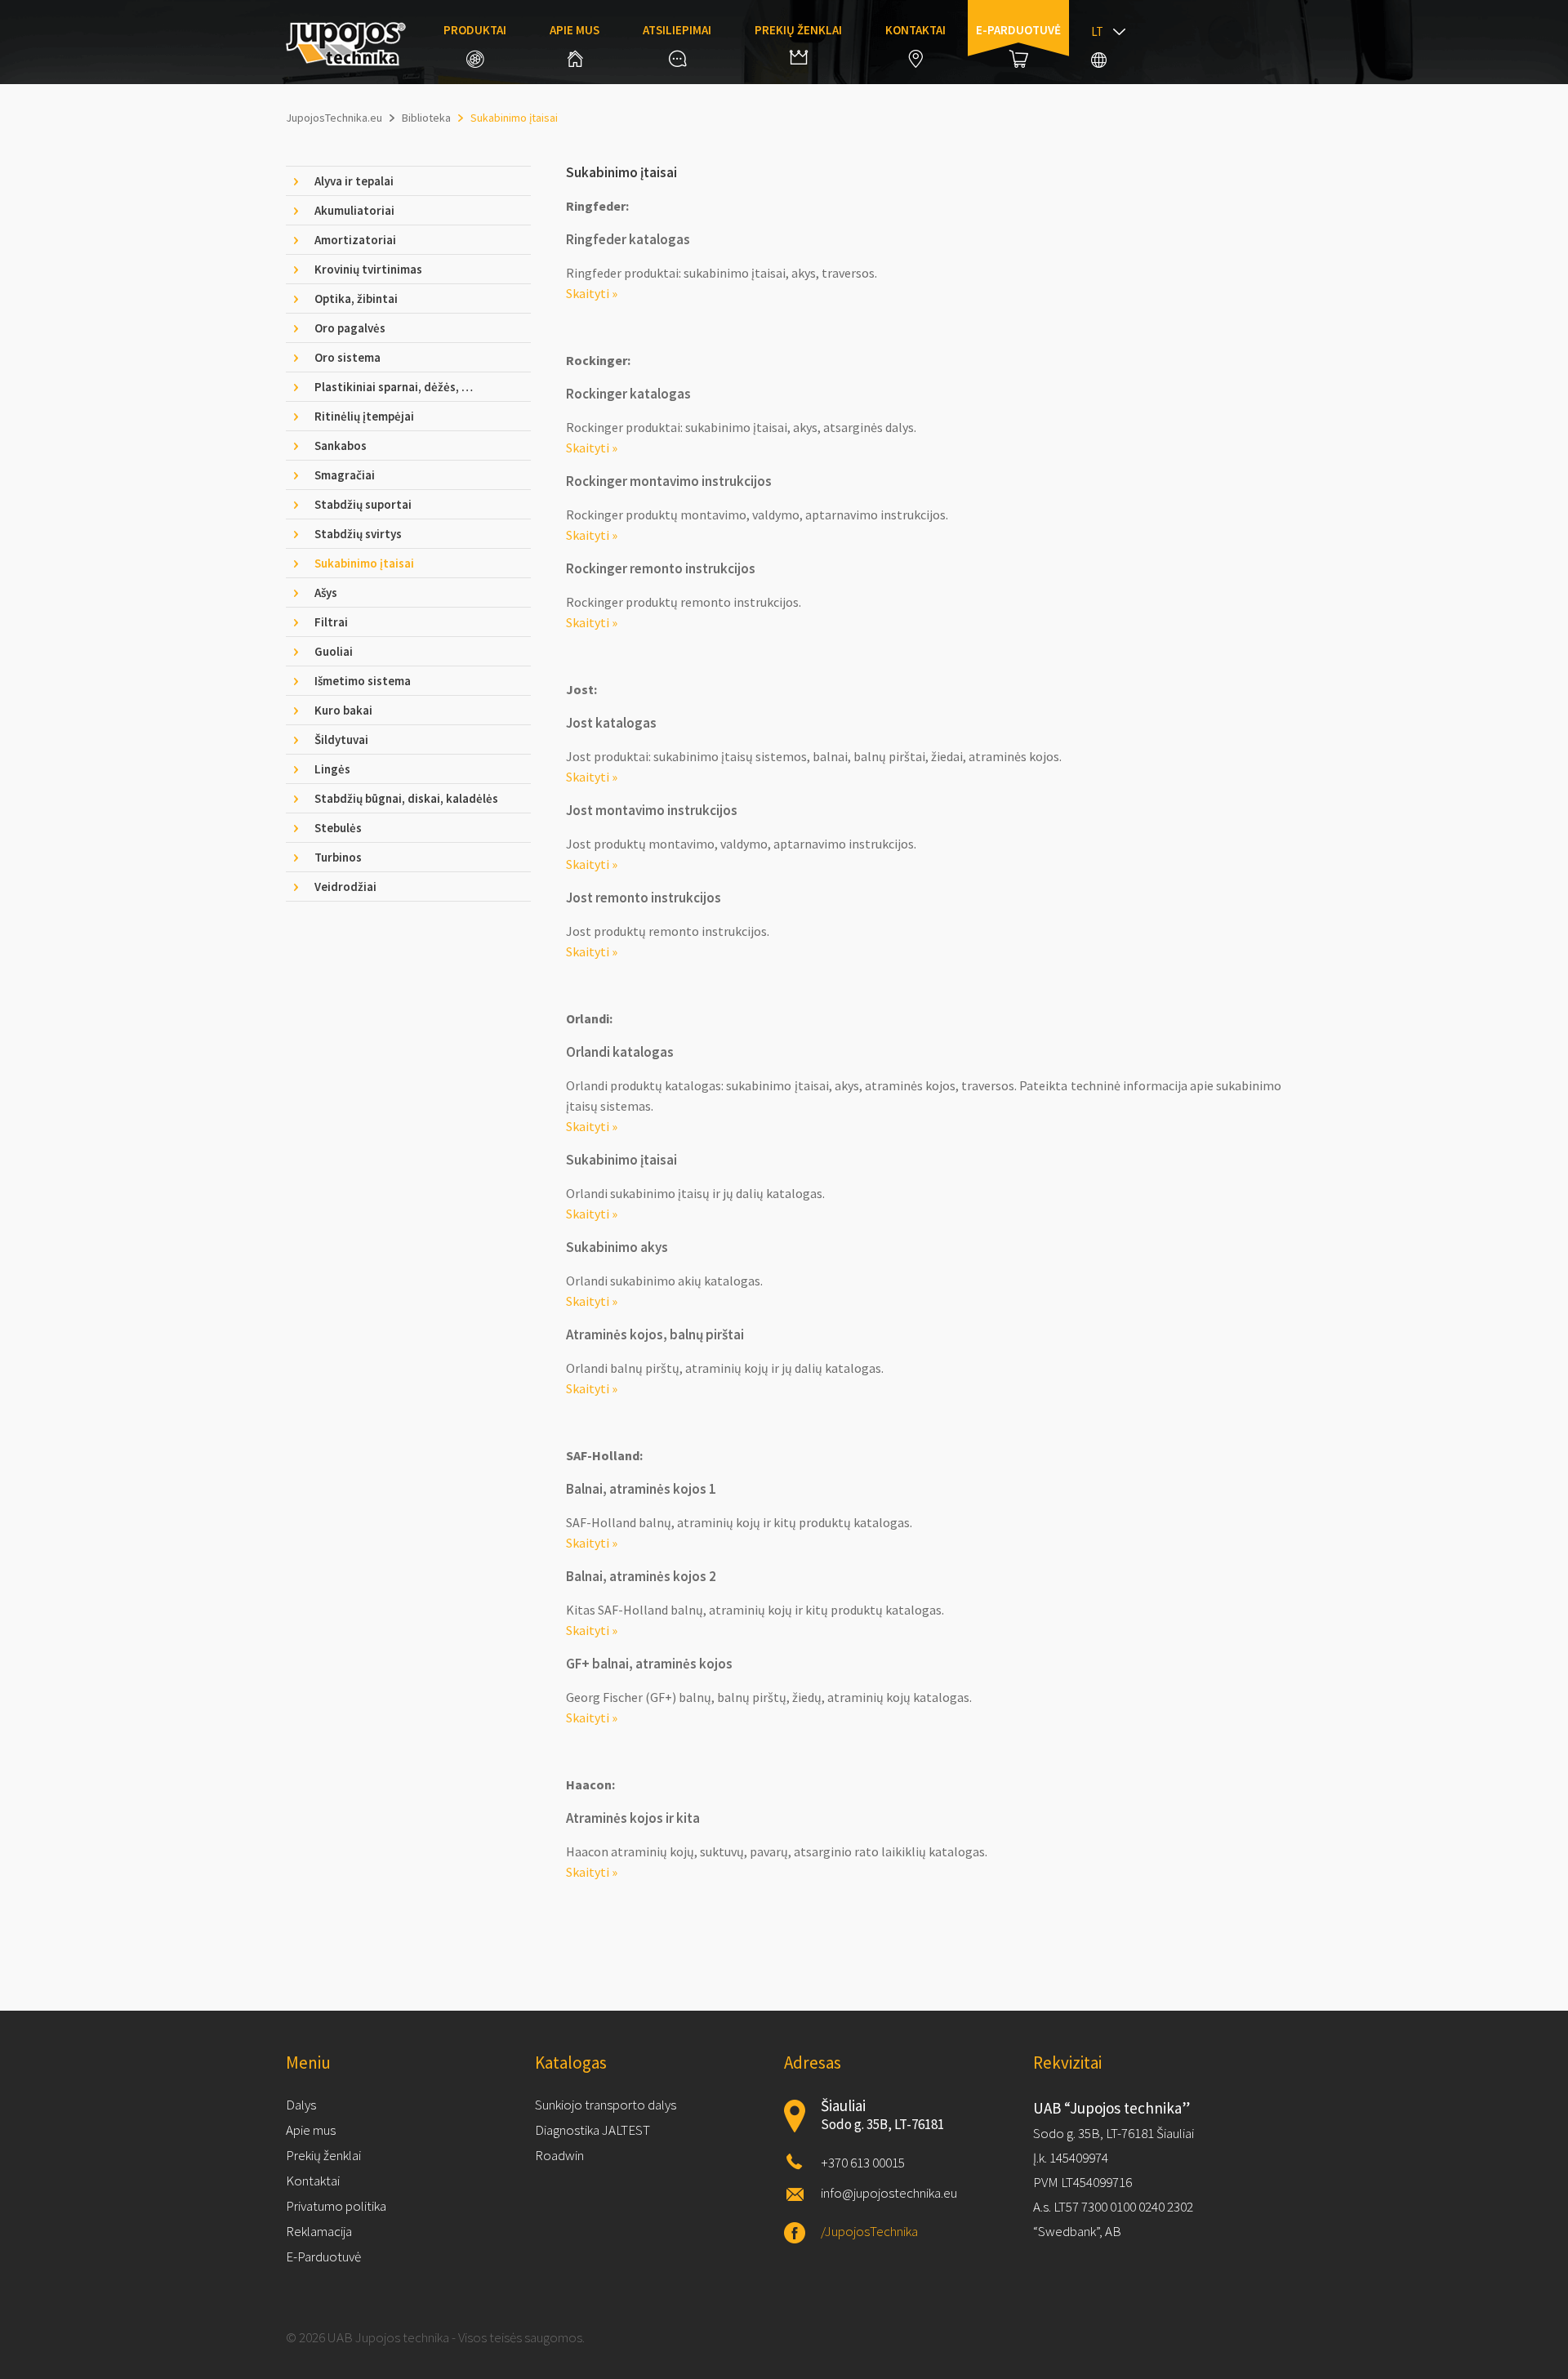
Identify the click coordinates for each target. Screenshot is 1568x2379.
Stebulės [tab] (338, 828)
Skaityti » (592, 293)
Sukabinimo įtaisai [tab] (364, 563)
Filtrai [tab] (331, 622)
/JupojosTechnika (869, 2231)
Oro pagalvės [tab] (350, 328)
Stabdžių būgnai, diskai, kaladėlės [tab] (406, 798)
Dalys (301, 2105)
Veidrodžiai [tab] (345, 887)
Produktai (475, 30)
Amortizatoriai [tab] (355, 240)
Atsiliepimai (677, 30)
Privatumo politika (336, 2206)
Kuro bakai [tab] (343, 710)
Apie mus (575, 30)
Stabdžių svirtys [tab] (358, 534)
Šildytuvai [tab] (341, 740)
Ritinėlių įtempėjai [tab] (364, 416)
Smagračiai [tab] (345, 475)
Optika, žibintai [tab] (356, 298)
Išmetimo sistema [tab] (363, 681)
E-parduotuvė (1018, 30)
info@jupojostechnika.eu (889, 2193)
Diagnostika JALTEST (592, 2130)
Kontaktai (915, 30)
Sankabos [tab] (341, 446)
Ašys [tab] (326, 593)
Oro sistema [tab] (347, 357)
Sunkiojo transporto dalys (606, 2105)
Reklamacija (319, 2231)
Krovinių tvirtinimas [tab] (368, 269)
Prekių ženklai (798, 30)
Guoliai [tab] (334, 651)
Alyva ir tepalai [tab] (354, 181)
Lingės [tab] (332, 769)
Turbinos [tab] (338, 857)
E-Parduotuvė (323, 2256)
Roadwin (559, 2155)
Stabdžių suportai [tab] (363, 504)
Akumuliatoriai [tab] (354, 210)
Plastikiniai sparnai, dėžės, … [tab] (394, 387)
